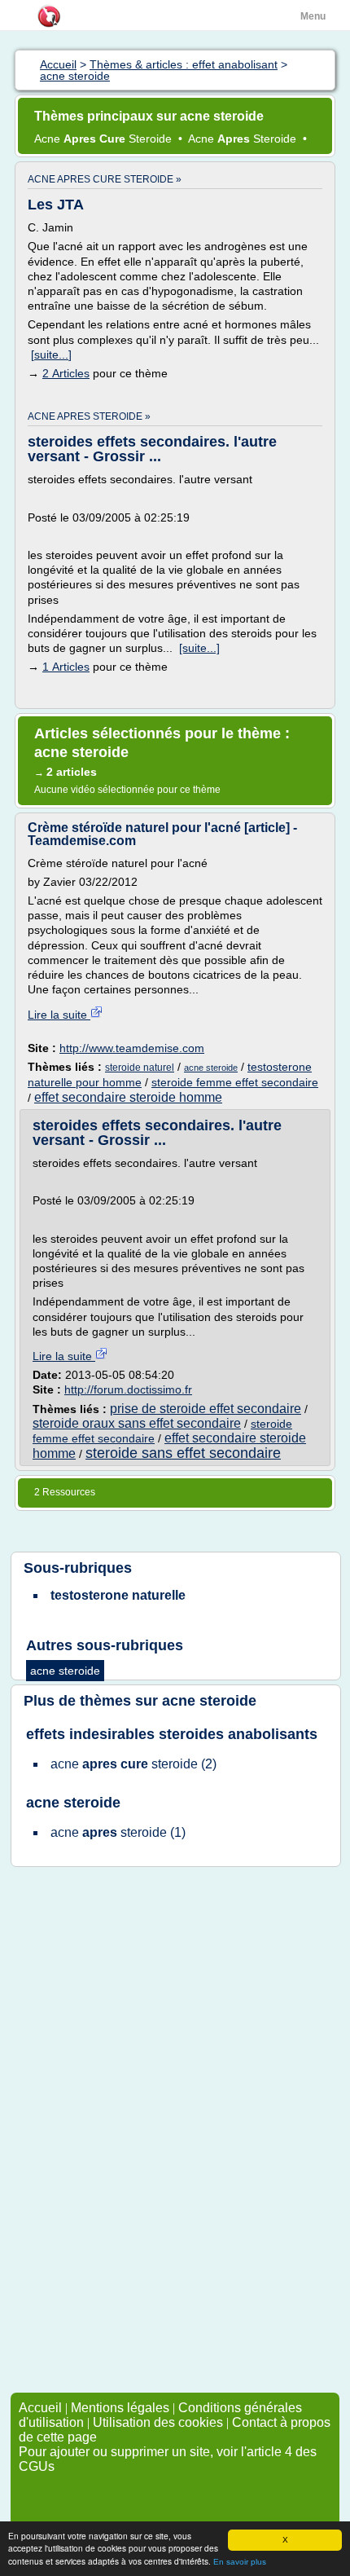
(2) (133, 1764)
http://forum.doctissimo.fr (128, 1389)
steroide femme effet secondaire (235, 1082)
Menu (313, 16)
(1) (118, 1832)
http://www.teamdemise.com (132, 1048)
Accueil (40, 2408)
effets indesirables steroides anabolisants (172, 1734)
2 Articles (66, 373)
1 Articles (66, 667)
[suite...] (51, 354)
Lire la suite (59, 1015)
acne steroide (211, 1068)
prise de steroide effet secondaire (206, 1409)
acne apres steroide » (89, 416)
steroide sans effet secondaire (183, 1453)
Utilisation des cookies (158, 2422)
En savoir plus (240, 2562)
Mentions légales (120, 2408)
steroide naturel (140, 1068)
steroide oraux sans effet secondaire (137, 1423)
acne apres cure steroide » (105, 179)
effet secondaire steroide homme (128, 1097)
